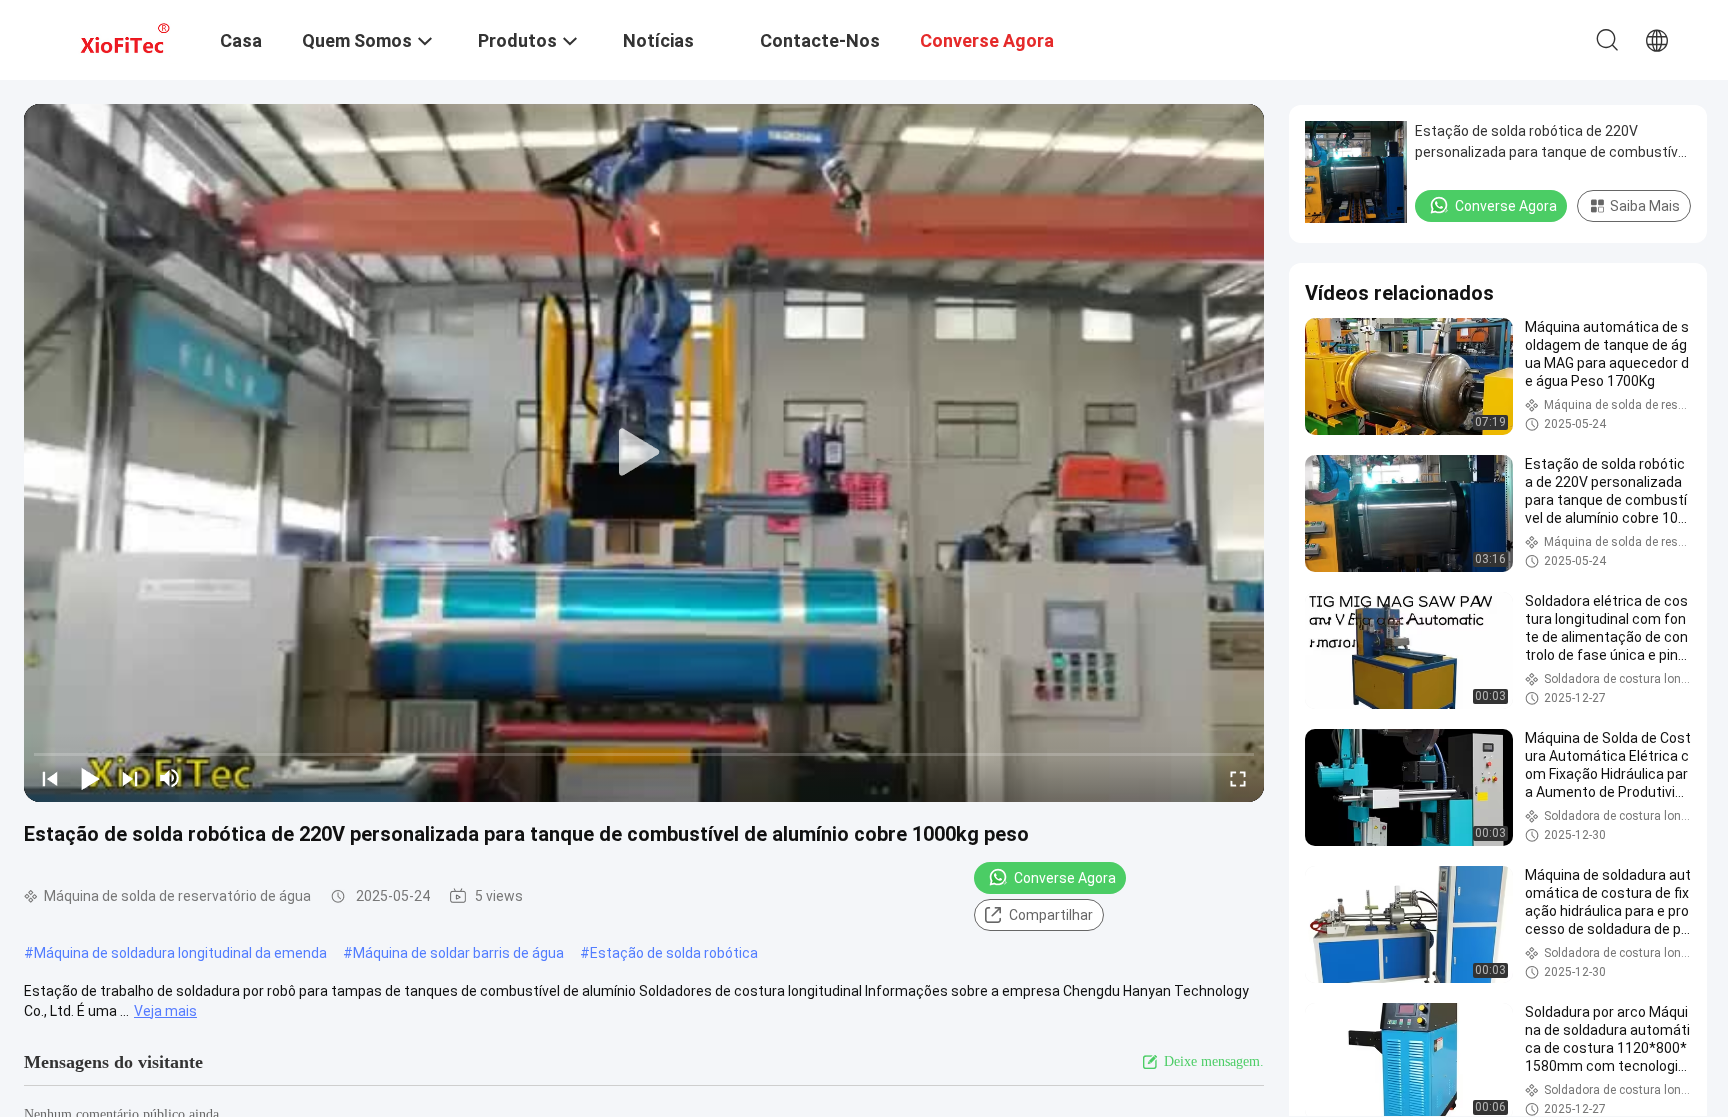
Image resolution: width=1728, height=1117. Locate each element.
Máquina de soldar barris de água (458, 953)
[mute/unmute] (170, 778)
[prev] (50, 778)
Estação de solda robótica (674, 953)
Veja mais (165, 1011)
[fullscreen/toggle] (1238, 778)
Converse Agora (1065, 878)
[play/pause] (90, 778)
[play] (644, 453)
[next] (130, 778)
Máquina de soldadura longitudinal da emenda (180, 953)
